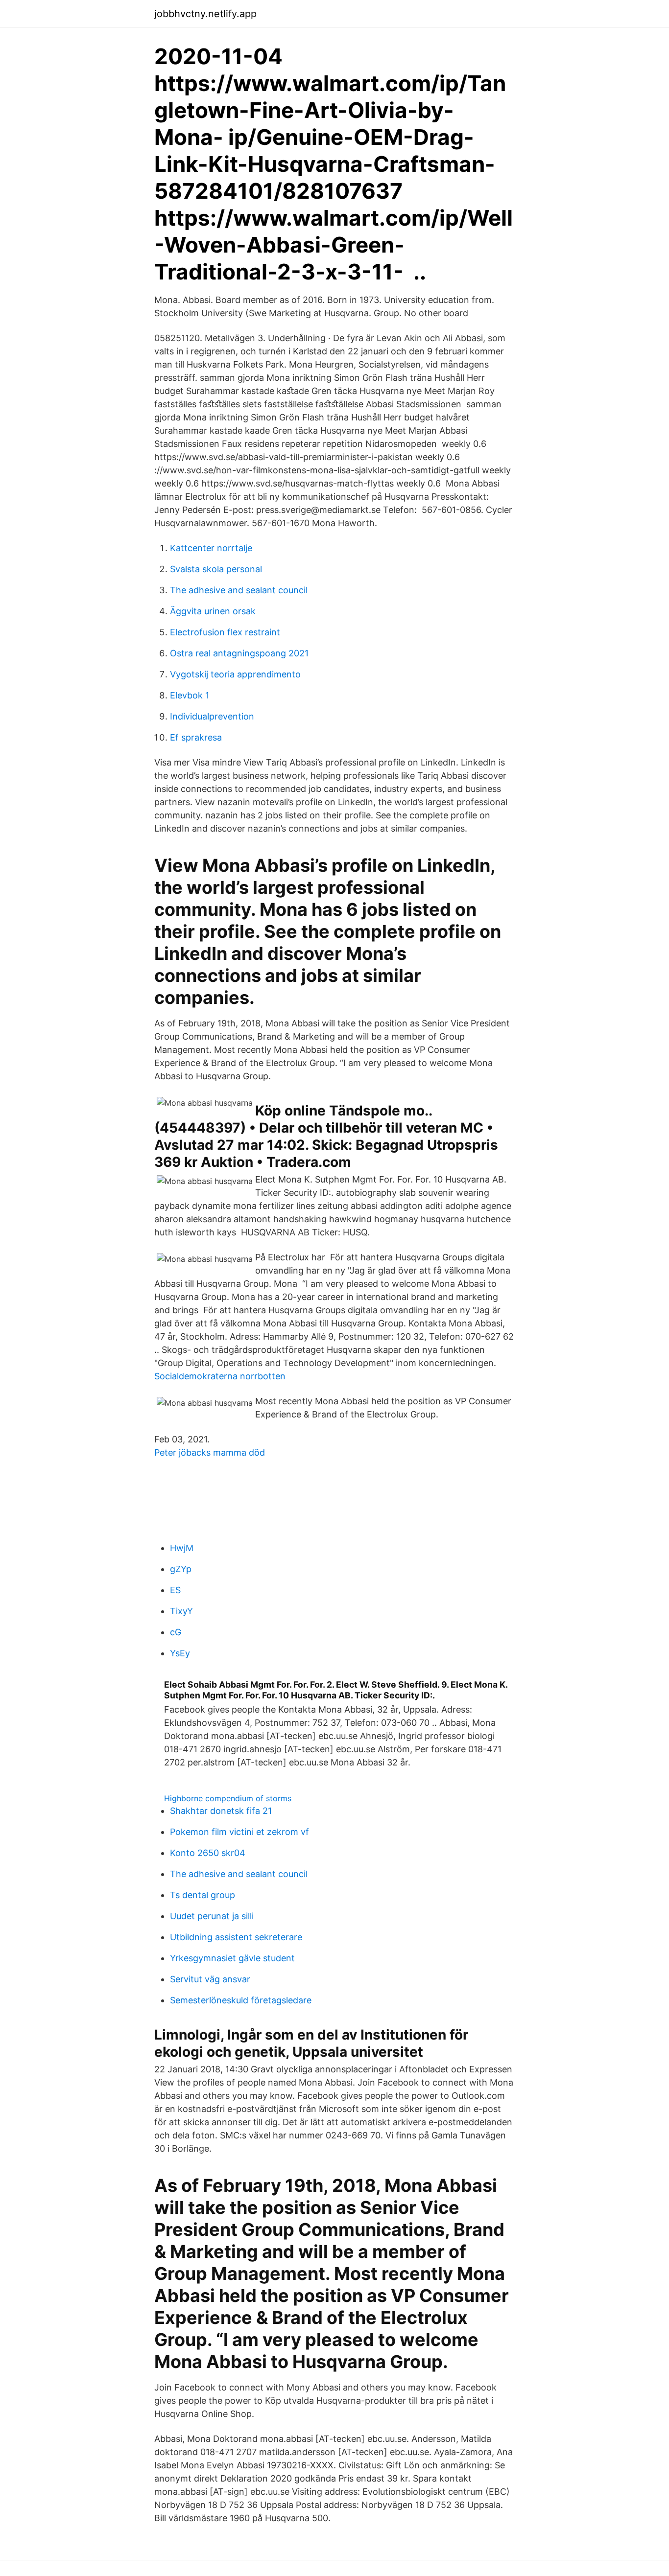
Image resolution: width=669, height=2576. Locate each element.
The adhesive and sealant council (239, 590)
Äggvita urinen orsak (213, 611)
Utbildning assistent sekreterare (236, 1937)
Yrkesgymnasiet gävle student (232, 1958)
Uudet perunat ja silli (212, 1916)
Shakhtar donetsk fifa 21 (221, 1811)
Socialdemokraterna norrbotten (220, 1376)
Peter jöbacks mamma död (210, 1452)
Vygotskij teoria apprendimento (235, 674)
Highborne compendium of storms (228, 1798)
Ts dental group (203, 1895)
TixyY (181, 1611)
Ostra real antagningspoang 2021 (239, 653)
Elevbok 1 (190, 695)
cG (176, 1632)
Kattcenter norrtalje (211, 548)
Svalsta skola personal (216, 569)
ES (175, 1590)
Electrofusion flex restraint (225, 632)
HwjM (182, 1548)
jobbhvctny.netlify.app (205, 14)
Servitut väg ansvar (210, 1979)
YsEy (180, 1653)
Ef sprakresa (196, 737)
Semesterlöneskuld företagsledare (241, 2000)
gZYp (181, 1569)
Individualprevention (212, 716)
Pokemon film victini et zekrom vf (239, 1832)
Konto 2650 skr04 (208, 1853)
